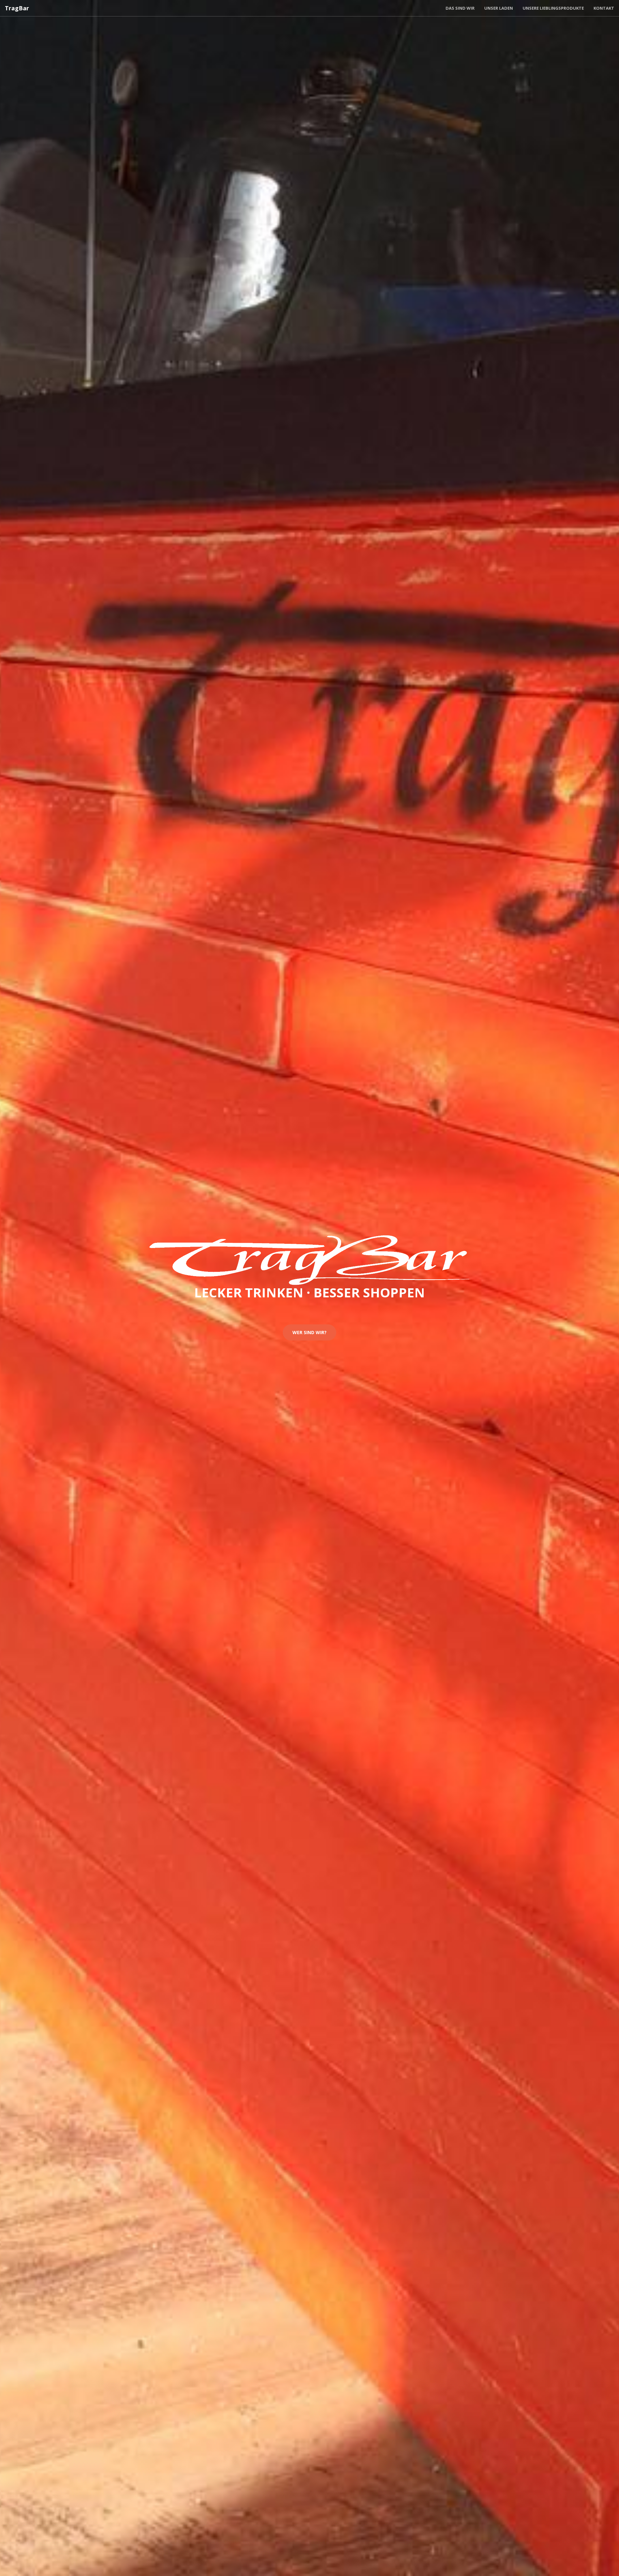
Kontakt (604, 8)
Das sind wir (460, 8)
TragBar (17, 8)
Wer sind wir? (309, 1332)
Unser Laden (499, 8)
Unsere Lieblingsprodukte (553, 8)
